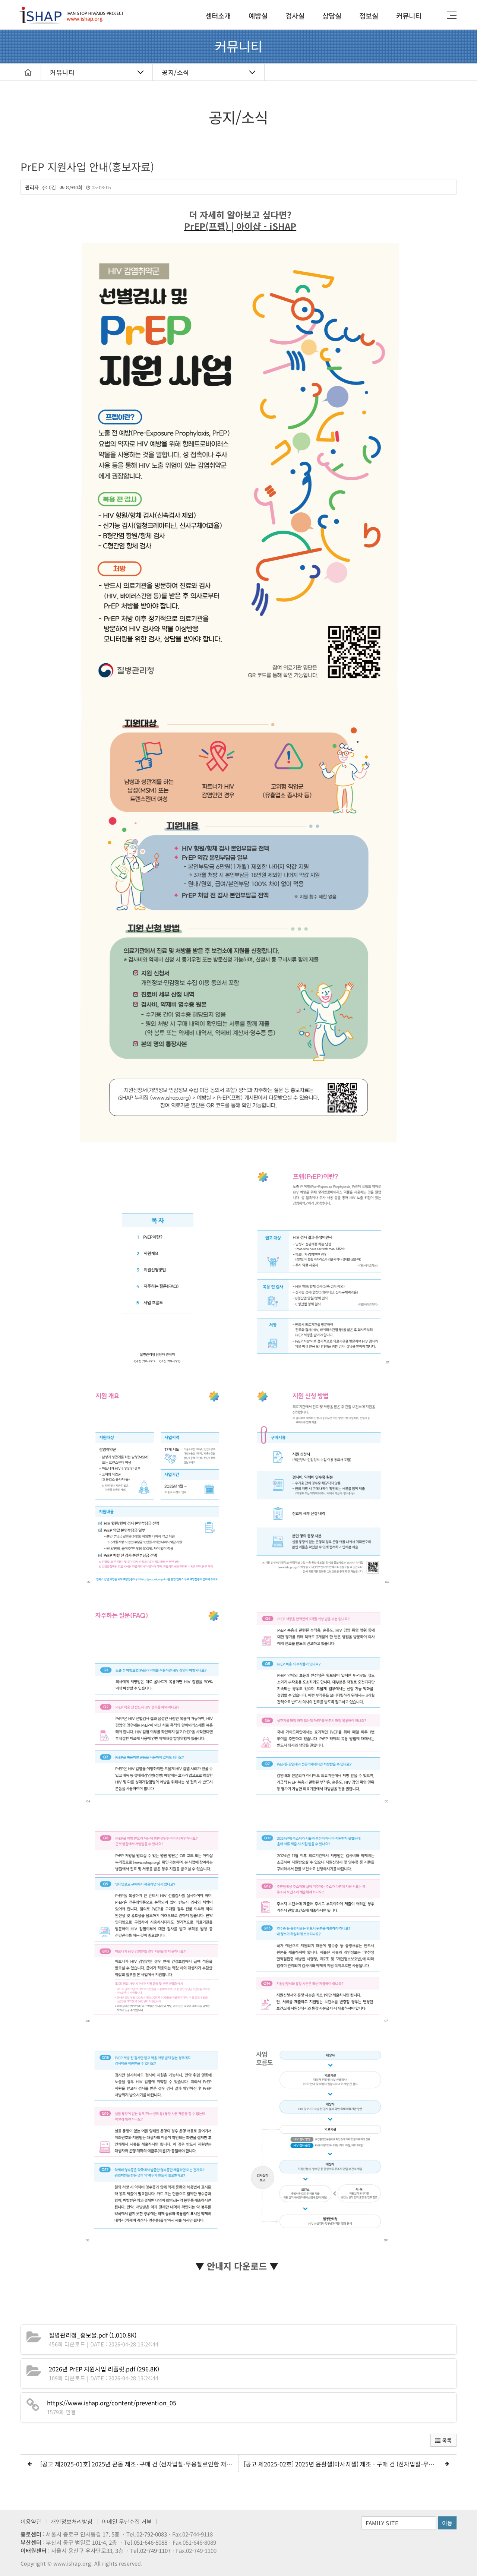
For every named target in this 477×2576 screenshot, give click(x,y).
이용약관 (31, 2521)
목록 (446, 2440)
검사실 (295, 15)
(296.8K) (104, 2369)
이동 (447, 2523)
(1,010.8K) (93, 2335)
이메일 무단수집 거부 (127, 2521)
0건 (52, 187)
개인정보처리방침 (72, 2521)
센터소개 (218, 15)
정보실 (369, 15)
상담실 (332, 15)
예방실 (258, 15)
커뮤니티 (409, 15)
